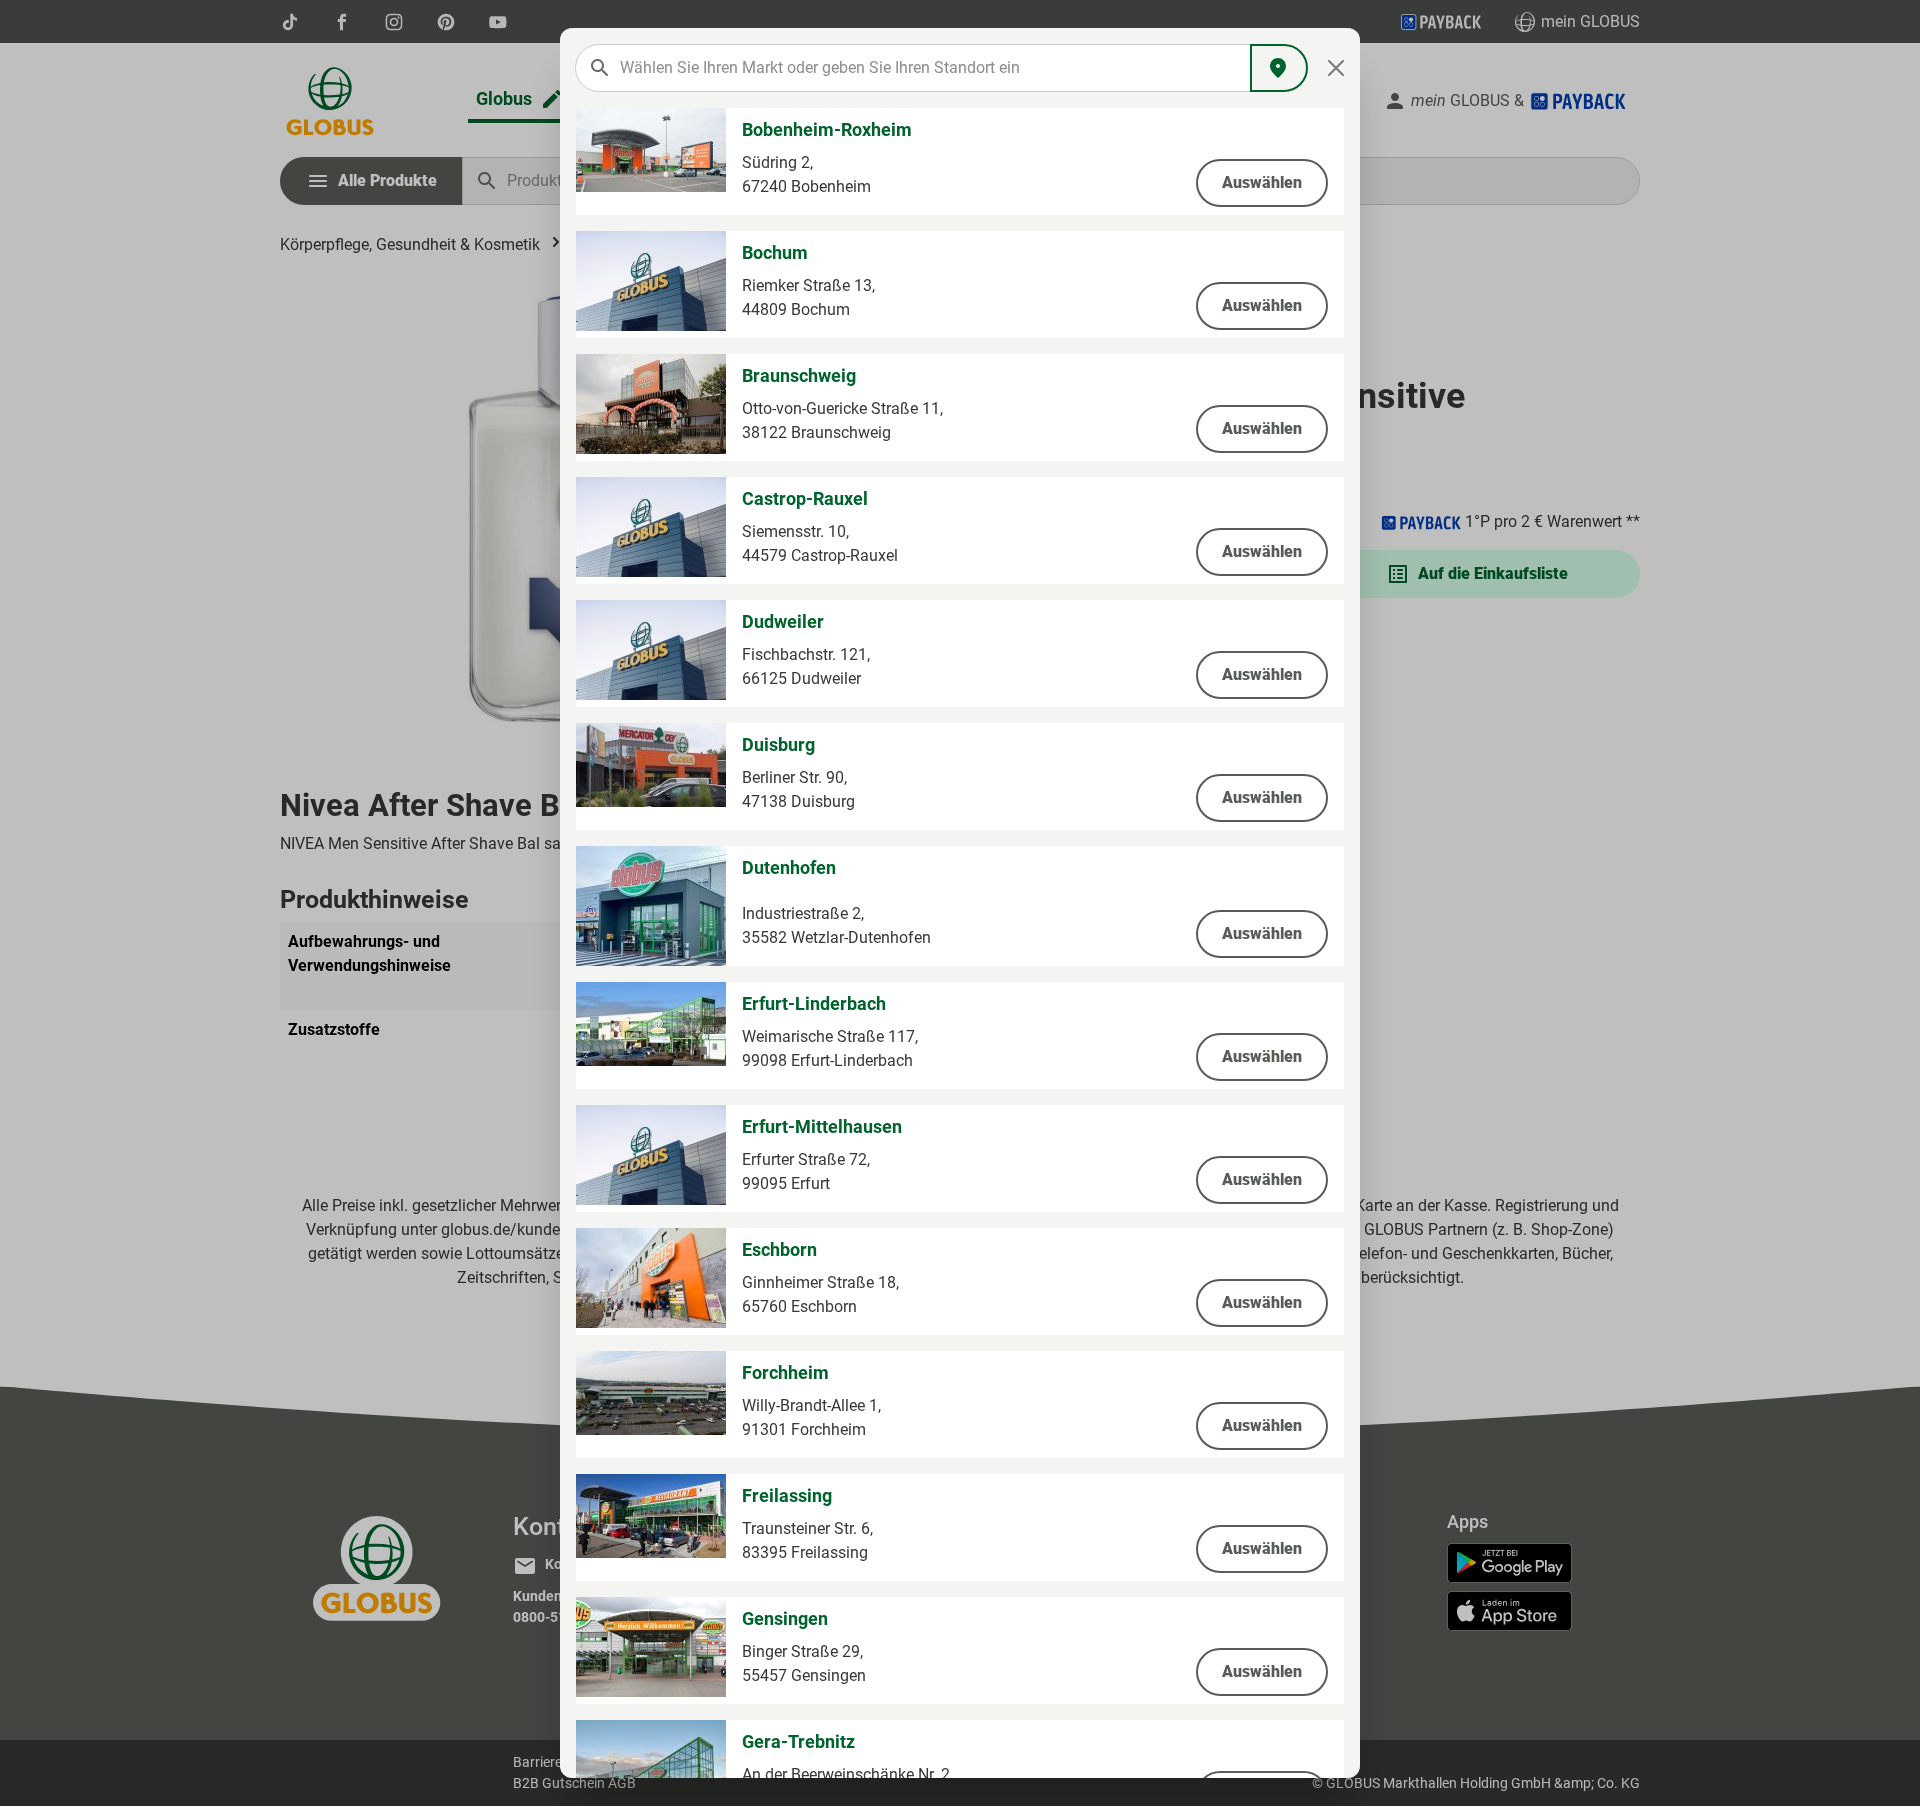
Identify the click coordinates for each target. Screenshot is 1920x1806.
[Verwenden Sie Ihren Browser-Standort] (1279, 68)
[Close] (1336, 68)
